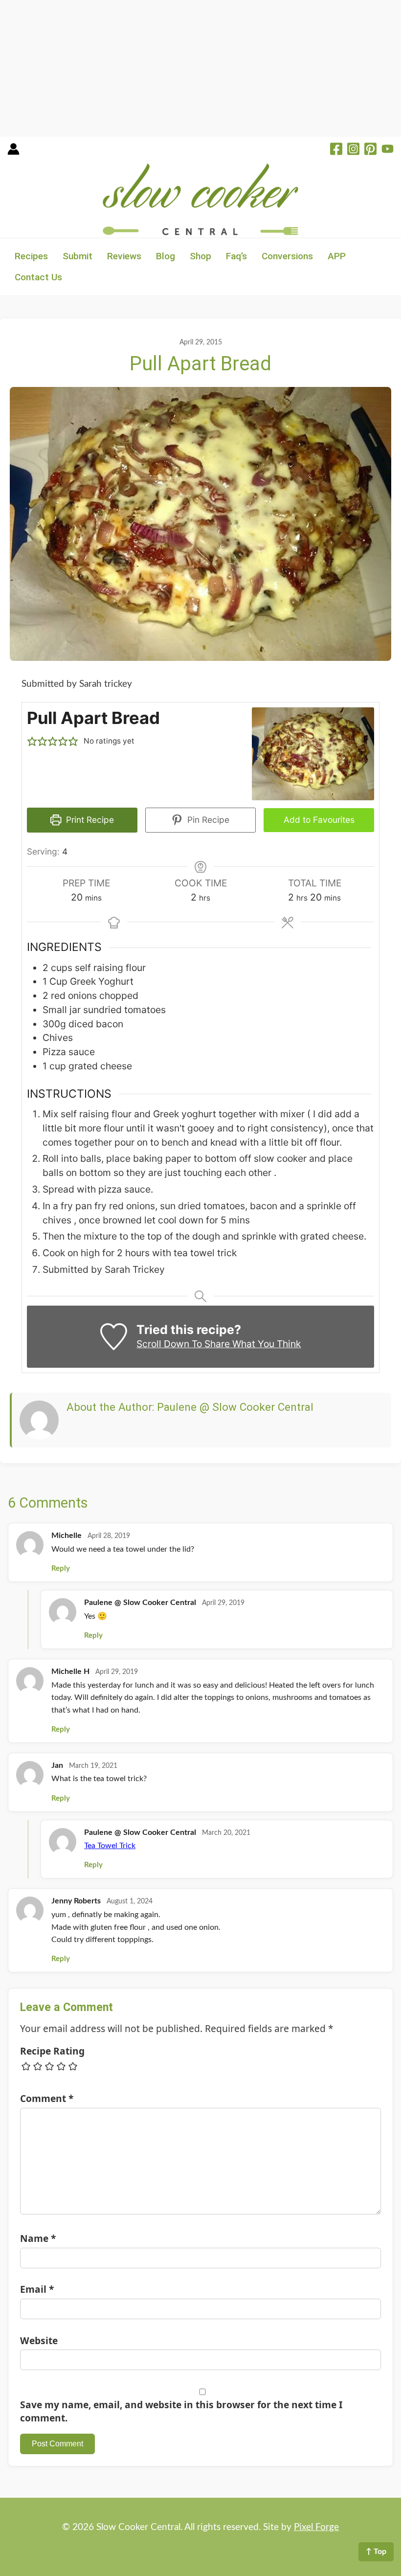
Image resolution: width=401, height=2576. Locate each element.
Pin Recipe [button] (207, 820)
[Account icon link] (13, 152)
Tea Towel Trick (110, 1846)
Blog (166, 256)
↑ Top (376, 2552)
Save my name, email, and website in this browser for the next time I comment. (181, 2411)
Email (37, 2289)
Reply (61, 1569)
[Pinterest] (370, 150)
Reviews (124, 256)
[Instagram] (353, 150)
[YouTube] (388, 150)
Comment (47, 2098)
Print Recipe (89, 820)
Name (38, 2238)
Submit (78, 256)
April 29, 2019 (223, 1603)
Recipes (31, 256)
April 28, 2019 (109, 1536)
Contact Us (38, 277)
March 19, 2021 (93, 1766)
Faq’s (236, 256)
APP (337, 256)
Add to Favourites (319, 820)
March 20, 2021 (226, 1833)
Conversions (287, 256)
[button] (32, 741)
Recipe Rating (52, 2051)
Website (39, 2340)
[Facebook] (336, 150)
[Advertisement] (200, 68)
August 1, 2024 (130, 1901)
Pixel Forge (316, 2527)
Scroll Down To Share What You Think (219, 1344)
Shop (200, 256)
